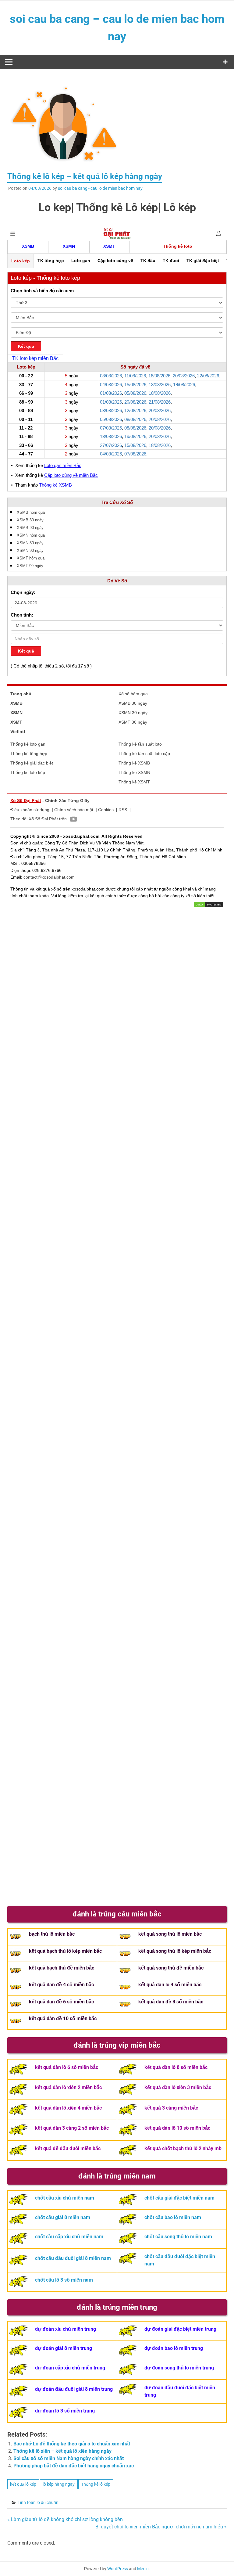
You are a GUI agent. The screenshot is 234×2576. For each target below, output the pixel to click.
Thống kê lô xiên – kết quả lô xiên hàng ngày (62, 2451)
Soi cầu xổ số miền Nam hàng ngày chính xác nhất (69, 2458)
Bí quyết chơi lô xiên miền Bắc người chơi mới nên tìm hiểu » (161, 2527)
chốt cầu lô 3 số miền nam (64, 2280)
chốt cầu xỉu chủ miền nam (65, 2198)
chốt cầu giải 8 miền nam (63, 2217)
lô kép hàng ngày (59, 2484)
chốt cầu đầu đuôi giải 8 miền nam (73, 2258)
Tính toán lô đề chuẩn (38, 2502)
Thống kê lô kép (96, 2484)
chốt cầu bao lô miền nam (173, 2217)
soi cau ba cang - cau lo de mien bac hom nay (100, 188)
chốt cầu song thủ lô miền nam (178, 2237)
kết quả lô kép (23, 2484)
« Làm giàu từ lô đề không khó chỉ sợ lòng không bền (65, 2519)
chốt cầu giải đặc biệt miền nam (179, 2198)
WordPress (118, 2569)
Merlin (143, 2569)
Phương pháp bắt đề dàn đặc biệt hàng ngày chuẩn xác (74, 2466)
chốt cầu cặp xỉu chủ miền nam (69, 2237)
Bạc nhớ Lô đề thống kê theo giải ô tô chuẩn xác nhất (72, 2444)
